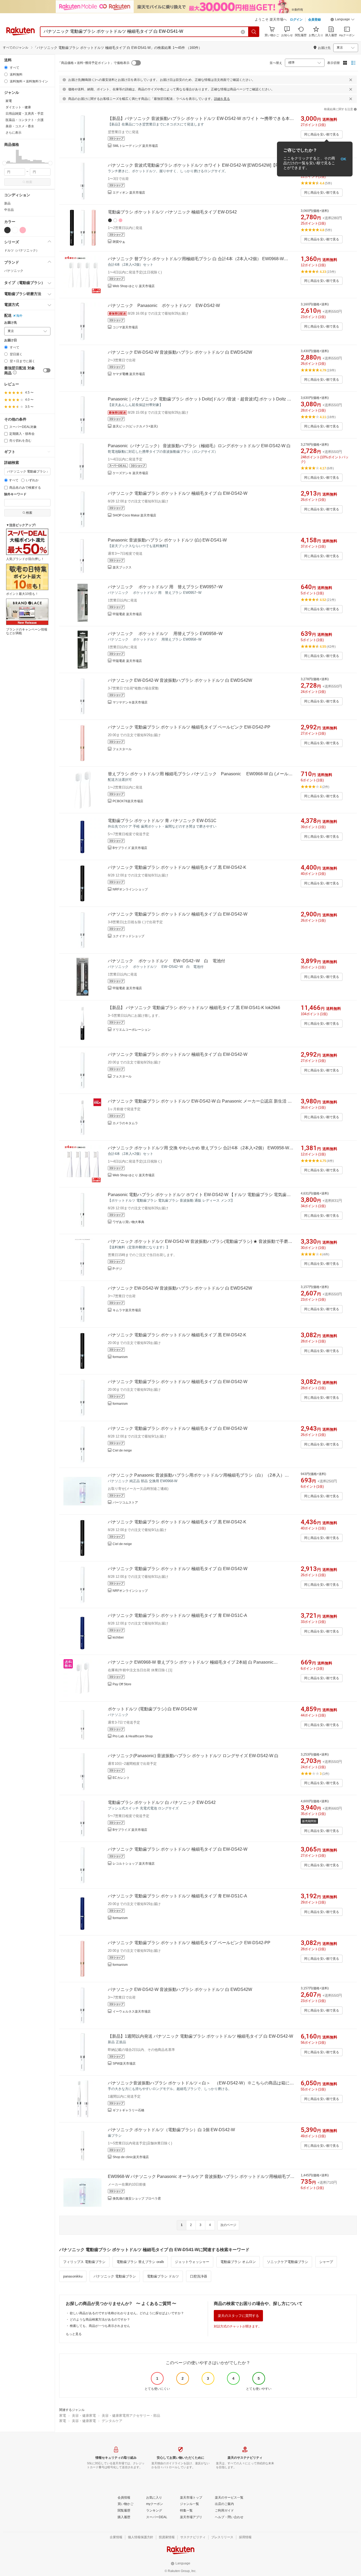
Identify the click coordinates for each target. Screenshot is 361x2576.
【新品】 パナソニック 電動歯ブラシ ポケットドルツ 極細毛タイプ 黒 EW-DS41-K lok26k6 (194, 1008)
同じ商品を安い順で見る (322, 134)
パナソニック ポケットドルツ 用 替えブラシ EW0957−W (165, 587)
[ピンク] (23, 230)
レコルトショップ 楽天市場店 (134, 1864)
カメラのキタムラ (125, 1123)
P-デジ (117, 1269)
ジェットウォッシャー (192, 2262)
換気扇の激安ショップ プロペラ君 (137, 2199)
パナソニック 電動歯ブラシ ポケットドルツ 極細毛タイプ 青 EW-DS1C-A (177, 1615)
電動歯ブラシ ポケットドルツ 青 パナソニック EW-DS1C (162, 821)
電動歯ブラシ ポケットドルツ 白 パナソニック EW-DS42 (162, 1802)
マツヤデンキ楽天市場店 (130, 702)
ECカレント (121, 1778)
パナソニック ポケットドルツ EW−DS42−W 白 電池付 (166, 961)
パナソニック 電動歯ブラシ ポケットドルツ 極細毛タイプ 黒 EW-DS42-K (177, 867)
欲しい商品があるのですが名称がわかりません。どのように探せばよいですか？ (127, 2313)
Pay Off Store (122, 1684)
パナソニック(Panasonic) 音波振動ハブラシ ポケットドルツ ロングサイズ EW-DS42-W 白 (193, 1756)
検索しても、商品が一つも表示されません (100, 2326)
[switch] (47, 370)
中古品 (9, 210)
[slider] (4, 163)
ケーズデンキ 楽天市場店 (130, 473)
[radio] (6, 67)
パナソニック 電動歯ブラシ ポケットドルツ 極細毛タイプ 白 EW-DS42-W (178, 493)
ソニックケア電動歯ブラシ (288, 2262)
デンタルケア (112, 2421)
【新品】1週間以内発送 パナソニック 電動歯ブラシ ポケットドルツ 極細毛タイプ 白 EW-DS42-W (200, 2036)
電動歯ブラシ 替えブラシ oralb (140, 2262)
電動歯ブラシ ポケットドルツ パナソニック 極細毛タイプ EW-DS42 (172, 212)
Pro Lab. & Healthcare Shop (133, 1736)
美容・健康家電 (84, 2416)
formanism (120, 1357)
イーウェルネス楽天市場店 (132, 2012)
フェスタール (122, 749)
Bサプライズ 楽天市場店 (130, 848)
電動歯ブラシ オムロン (238, 2262)
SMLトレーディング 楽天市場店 (135, 146)
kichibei (118, 1637)
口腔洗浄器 (199, 2276)
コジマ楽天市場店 (125, 327)
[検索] (254, 32)
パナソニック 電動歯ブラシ (115, 2276)
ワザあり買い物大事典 (128, 1222)
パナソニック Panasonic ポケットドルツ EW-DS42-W (164, 305)
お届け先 (11, 323)
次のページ (228, 2225)
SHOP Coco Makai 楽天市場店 (134, 515)
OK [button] (343, 159)
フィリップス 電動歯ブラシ (84, 2262)
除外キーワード (15, 494)
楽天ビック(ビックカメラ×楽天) (135, 426)
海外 (19, 316)
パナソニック (14, 271)
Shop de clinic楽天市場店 (131, 2157)
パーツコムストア (125, 1502)
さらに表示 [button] (13, 133)
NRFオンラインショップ (130, 889)
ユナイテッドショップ (128, 936)
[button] (343, 20)
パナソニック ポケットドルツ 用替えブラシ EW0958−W (165, 634)
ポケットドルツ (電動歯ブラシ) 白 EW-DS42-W (152, 1709)
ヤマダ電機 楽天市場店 (129, 374)
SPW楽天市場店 (124, 2064)
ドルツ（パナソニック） (22, 250)
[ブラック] (7, 230)
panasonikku (73, 2276)
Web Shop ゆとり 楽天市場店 (134, 286)
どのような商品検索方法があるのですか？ (100, 2320)
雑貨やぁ (119, 242)
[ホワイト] (15, 230)
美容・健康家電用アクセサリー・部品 (131, 2416)
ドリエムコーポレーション (132, 1030)
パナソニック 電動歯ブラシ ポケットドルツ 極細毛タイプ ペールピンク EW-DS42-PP (189, 727)
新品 (7, 203)
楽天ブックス (122, 567)
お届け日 (11, 340)
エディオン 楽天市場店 (129, 193)
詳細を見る (222, 99)
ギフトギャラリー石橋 (128, 2110)
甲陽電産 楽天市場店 (127, 614)
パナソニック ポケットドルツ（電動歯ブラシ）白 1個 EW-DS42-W (171, 2130)
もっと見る (74, 2334)
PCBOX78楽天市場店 (128, 801)
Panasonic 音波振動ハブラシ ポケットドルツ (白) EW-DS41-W (167, 540)
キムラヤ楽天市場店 (127, 1310)
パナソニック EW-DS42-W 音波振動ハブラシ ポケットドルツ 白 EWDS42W (180, 352)
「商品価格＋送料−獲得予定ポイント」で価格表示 (94, 63)
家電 (63, 2416)
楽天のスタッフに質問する (238, 2316)
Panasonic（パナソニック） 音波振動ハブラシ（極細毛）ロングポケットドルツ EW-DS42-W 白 (199, 446)
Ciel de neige (122, 1450)
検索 (29, 182)
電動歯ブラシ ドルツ (163, 2276)
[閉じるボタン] (351, 80)
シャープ (326, 2262)
